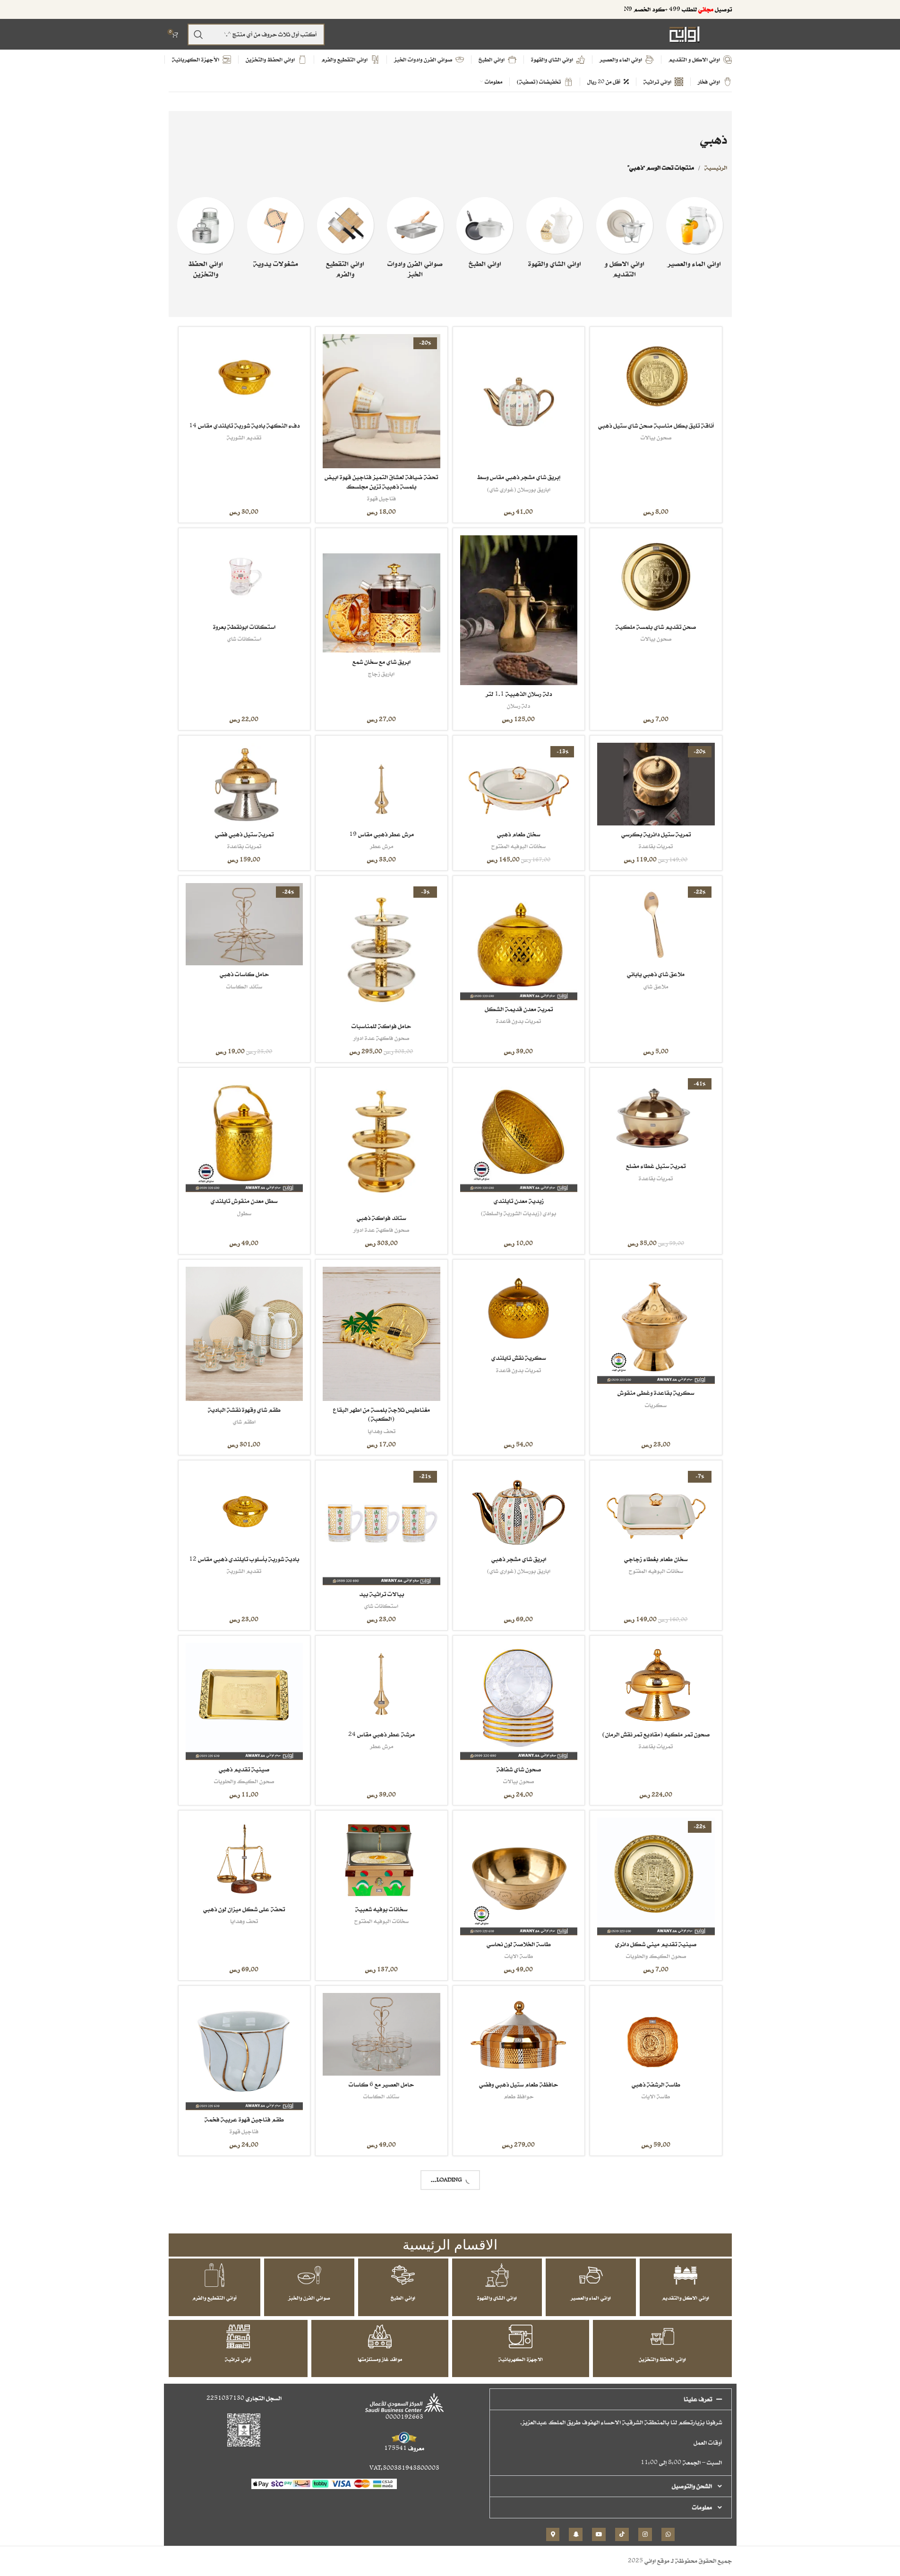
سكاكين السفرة (519, 2306)
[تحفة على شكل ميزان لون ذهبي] (244, 1859)
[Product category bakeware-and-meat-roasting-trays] (415, 241)
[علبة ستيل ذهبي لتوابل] (656, 2402)
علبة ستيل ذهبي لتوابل (656, 2469)
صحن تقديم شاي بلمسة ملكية (656, 627)
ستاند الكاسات (244, 986)
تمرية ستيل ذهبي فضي (244, 834)
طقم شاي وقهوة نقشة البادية (244, 1410)
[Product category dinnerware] (625, 241)
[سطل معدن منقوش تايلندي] (244, 1133)
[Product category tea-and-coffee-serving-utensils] (555, 235)
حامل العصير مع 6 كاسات (381, 2084)
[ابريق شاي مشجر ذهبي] (519, 1509)
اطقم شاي (244, 1421)
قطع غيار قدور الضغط (381, 2271)
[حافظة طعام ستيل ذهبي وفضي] (519, 2034)
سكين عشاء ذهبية (519, 2294)
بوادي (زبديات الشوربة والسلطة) (519, 1213)
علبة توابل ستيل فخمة (244, 2294)
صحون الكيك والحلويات (244, 1781)
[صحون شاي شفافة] (519, 1701)
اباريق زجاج (381, 674)
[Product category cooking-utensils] (485, 235)
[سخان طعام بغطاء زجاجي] (656, 1509)
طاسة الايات (519, 1956)
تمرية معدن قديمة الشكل (519, 1009)
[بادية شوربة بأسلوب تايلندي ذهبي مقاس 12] (244, 1509)
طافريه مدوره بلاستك (656, 2259)
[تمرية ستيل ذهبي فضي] (244, 784)
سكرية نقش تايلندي (519, 1358)
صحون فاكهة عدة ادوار (381, 1038)
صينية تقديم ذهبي (244, 1769)
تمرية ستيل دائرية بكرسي (656, 834)
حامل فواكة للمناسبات (381, 1026)
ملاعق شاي (656, 986)
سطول (244, 1213)
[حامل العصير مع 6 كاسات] (381, 2034)
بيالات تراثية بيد (381, 1594)
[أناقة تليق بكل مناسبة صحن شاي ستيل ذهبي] (656, 375)
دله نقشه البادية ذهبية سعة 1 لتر (244, 2469)
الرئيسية (716, 167)
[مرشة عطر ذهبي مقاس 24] (381, 1684)
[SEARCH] (198, 34)
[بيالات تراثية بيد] (381, 1526)
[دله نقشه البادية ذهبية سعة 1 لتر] (244, 2402)
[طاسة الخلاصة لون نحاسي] (519, 1876)
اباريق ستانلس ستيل (519, 2481)
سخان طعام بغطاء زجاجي (656, 1559)
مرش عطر (381, 846)
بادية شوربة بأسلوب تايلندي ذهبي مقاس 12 (244, 1559)
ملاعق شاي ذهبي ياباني (656, 974)
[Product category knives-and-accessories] (345, 241)
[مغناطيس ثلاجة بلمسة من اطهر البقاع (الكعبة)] (381, 1334)
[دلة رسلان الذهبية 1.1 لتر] (519, 610)
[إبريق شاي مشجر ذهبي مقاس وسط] (519, 401)
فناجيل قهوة (381, 498)
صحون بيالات (656, 437)
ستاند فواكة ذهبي (381, 1218)
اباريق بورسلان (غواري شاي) (519, 489)
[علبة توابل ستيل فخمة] (244, 2227)
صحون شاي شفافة (519, 1769)
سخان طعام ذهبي (519, 834)
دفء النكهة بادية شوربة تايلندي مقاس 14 (244, 425)
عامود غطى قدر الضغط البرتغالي (381, 2259)
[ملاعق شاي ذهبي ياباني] (656, 924)
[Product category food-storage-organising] (206, 241)
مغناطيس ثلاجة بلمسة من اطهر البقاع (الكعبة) (381, 1414)
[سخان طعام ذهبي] (519, 784)
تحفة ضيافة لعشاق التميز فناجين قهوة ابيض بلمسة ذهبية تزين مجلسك (381, 482)
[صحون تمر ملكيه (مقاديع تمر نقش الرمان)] (656, 1684)
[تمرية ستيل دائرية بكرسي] (656, 784)
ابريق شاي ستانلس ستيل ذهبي (519, 2469)
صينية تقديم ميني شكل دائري (656, 1944)
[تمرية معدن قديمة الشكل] (519, 942)
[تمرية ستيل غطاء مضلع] (656, 1116)
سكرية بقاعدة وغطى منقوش (656, 1393)
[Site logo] (685, 34)
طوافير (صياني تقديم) (656, 2271)
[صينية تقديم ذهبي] (244, 1701)
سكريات (656, 1405)
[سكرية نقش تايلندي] (519, 1308)
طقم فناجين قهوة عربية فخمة (244, 2119)
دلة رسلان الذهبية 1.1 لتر (519, 694)
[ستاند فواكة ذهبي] (381, 1142)
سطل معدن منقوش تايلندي (244, 1201)
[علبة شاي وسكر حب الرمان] (381, 2402)
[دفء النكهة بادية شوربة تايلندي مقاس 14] (244, 375)
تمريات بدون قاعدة (519, 1021)
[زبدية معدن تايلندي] (519, 1133)
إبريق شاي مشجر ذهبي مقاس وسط (519, 477)
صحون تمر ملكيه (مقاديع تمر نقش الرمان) (656, 1734)
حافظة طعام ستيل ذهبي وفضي (519, 2084)
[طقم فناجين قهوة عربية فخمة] (244, 2052)
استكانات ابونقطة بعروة (244, 627)
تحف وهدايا (381, 1431)
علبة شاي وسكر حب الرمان (381, 2469)
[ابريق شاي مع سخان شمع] (381, 594)
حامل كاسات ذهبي (244, 974)
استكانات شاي (244, 639)
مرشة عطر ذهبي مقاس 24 (381, 1734)
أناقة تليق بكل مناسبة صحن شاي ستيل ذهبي (656, 425)
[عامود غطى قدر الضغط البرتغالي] (381, 2210)
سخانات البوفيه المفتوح (519, 846)
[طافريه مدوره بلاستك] (656, 2210)
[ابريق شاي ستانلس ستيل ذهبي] (519, 2402)
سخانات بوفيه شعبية (381, 1909)
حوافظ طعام (519, 2096)
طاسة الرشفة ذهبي (656, 2084)
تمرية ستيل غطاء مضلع (656, 1166)
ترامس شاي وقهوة (244, 2481)
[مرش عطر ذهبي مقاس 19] (381, 784)
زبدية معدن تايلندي (519, 1201)
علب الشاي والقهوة (244, 2306)
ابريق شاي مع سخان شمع (381, 662)
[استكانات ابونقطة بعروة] (244, 577)
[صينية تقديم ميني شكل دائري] (656, 1876)
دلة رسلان (519, 706)
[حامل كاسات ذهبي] (244, 924)
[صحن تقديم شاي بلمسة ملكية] (656, 577)
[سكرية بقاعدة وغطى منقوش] (656, 1325)
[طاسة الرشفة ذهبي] (656, 2034)
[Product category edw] (275, 235)
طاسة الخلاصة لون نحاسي (519, 1944)
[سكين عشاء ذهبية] (519, 2227)
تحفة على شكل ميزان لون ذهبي (244, 1909)
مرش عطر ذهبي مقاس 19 (381, 834)
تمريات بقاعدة (656, 846)
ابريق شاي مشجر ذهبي (519, 1559)
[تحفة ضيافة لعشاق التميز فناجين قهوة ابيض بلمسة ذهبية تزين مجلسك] (381, 401)
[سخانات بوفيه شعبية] (381, 1859)
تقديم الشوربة (244, 437)
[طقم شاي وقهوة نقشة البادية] (244, 1334)
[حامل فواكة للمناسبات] (381, 950)
